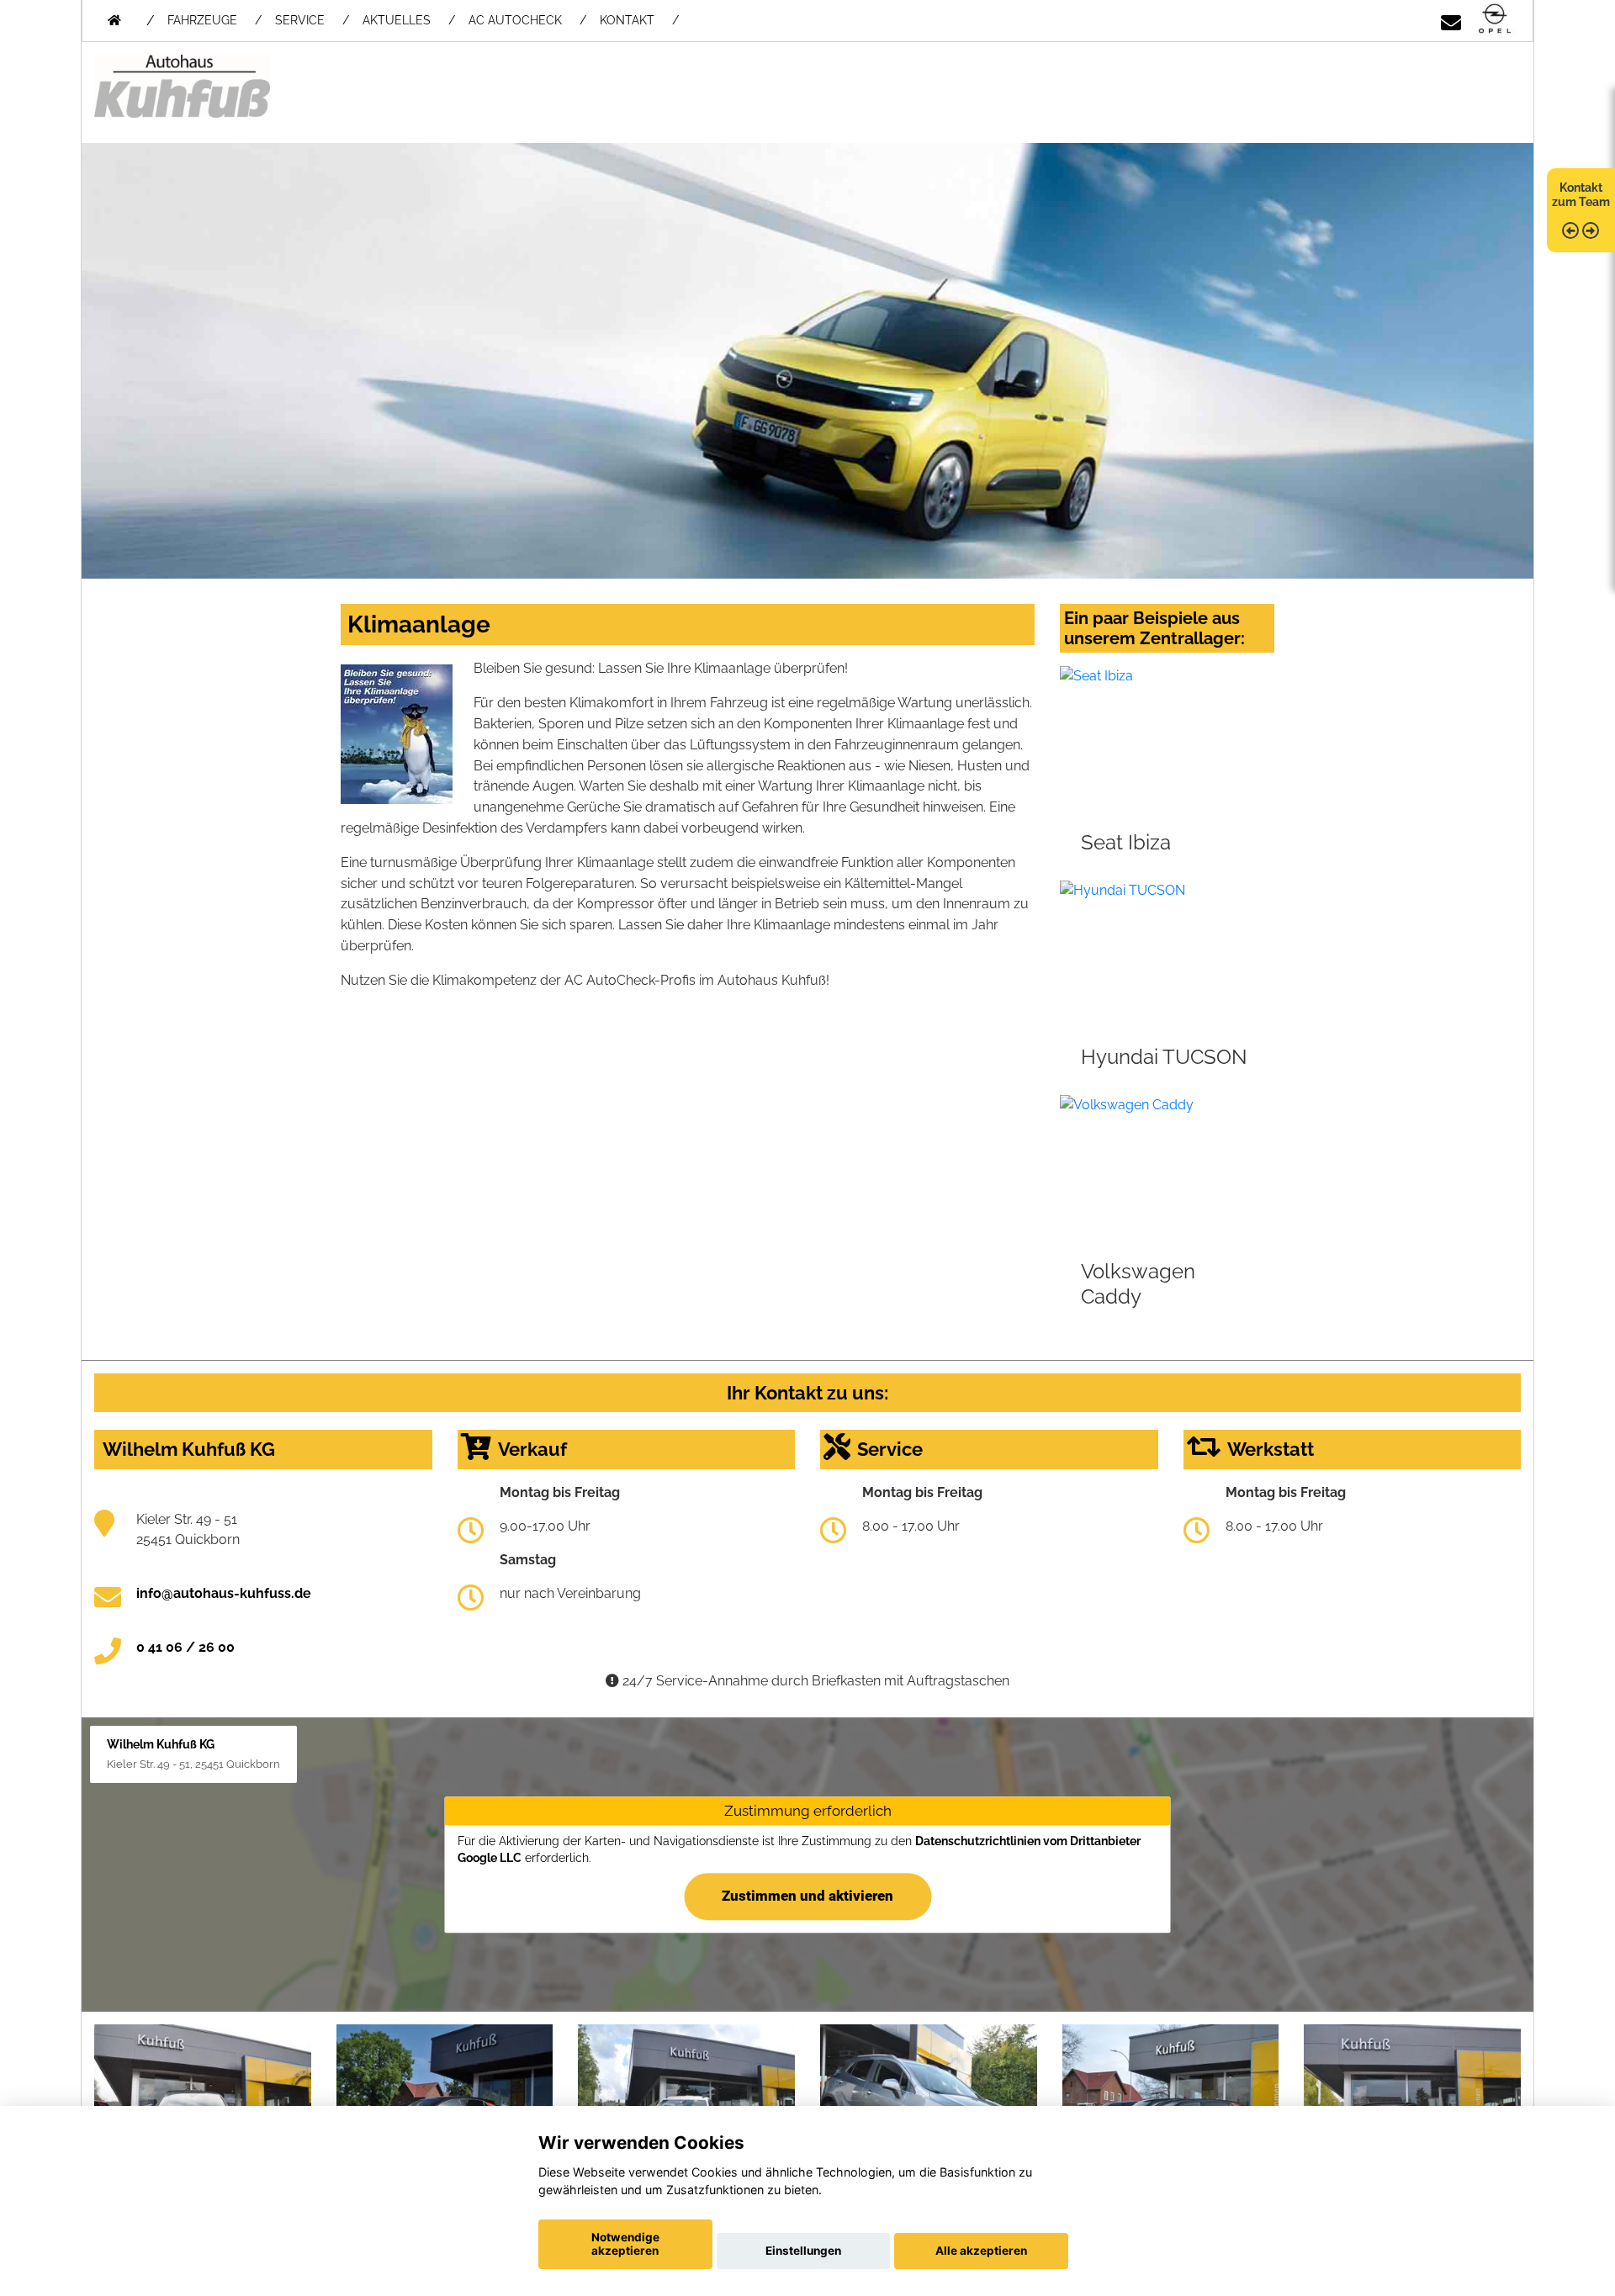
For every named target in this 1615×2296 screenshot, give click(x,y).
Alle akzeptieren (981, 2251)
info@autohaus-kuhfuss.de (224, 1593)
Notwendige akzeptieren (625, 2244)
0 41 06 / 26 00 (185, 1647)
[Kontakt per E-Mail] (1451, 20)
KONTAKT (627, 20)
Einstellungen (803, 2251)
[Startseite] (1495, 20)
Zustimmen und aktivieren (807, 1896)
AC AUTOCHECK (515, 20)
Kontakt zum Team (1581, 195)
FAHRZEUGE (202, 20)
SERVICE (300, 20)
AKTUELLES (397, 20)
